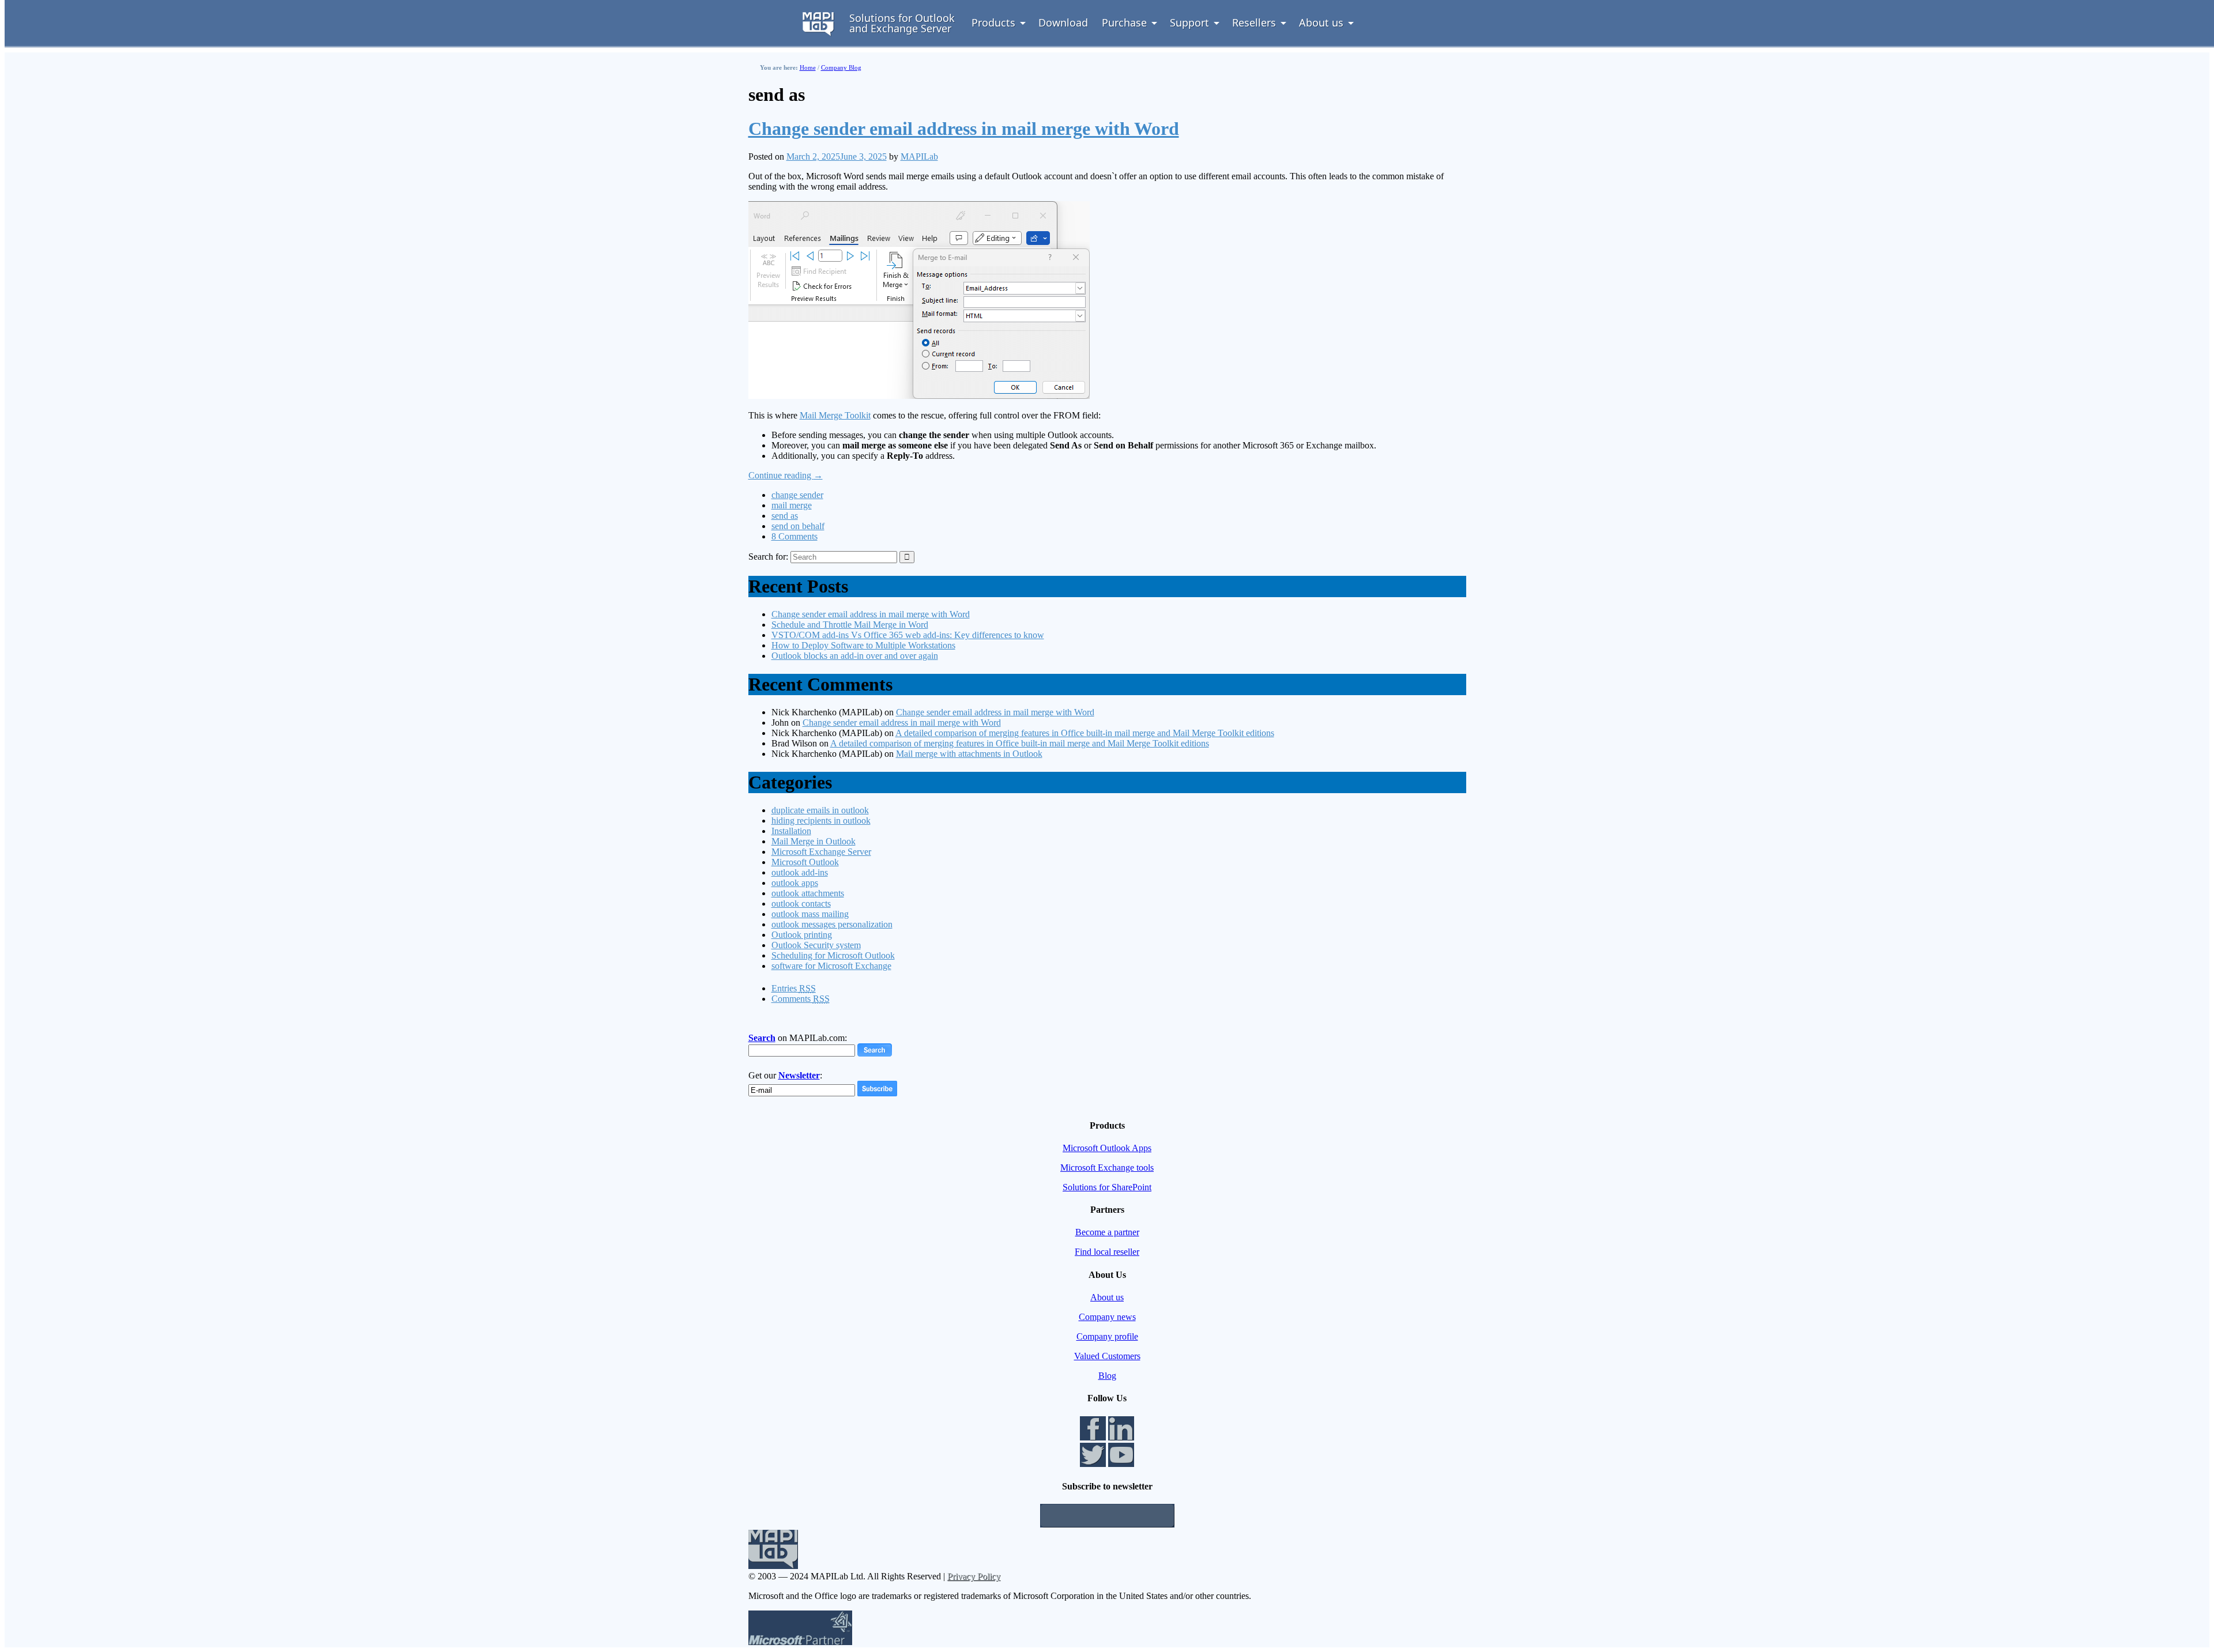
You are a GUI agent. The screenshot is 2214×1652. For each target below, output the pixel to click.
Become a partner (1107, 1232)
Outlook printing (802, 935)
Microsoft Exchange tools (1107, 1168)
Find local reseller (1107, 1252)
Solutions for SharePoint (1107, 1187)
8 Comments (795, 536)
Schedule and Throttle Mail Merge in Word (850, 625)
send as (785, 516)
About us (1107, 1297)
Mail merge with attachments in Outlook (969, 754)
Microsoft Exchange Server (821, 852)
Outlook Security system (816, 945)
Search (762, 1038)
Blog (1107, 1376)
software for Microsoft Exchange (831, 966)
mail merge (792, 505)
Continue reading (786, 475)
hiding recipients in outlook (821, 821)
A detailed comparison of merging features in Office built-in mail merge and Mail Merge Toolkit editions (1085, 733)
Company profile (1107, 1336)
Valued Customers (1107, 1356)
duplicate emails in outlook (820, 810)
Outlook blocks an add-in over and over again (855, 656)
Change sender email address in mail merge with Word (964, 129)
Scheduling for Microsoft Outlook (833, 955)
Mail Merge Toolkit (835, 415)
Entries (794, 988)
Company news (1107, 1317)
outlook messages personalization (832, 924)
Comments (801, 999)
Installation (791, 831)
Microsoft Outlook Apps (1107, 1148)
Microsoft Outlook (805, 862)
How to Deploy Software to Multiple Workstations (863, 645)
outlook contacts (801, 904)
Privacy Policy (974, 1576)
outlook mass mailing (810, 914)
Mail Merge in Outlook (814, 841)
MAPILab (919, 156)
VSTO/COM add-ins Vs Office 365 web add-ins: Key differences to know (908, 635)
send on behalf (798, 526)
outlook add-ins (800, 872)
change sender (797, 495)
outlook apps (795, 883)
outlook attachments (808, 893)
